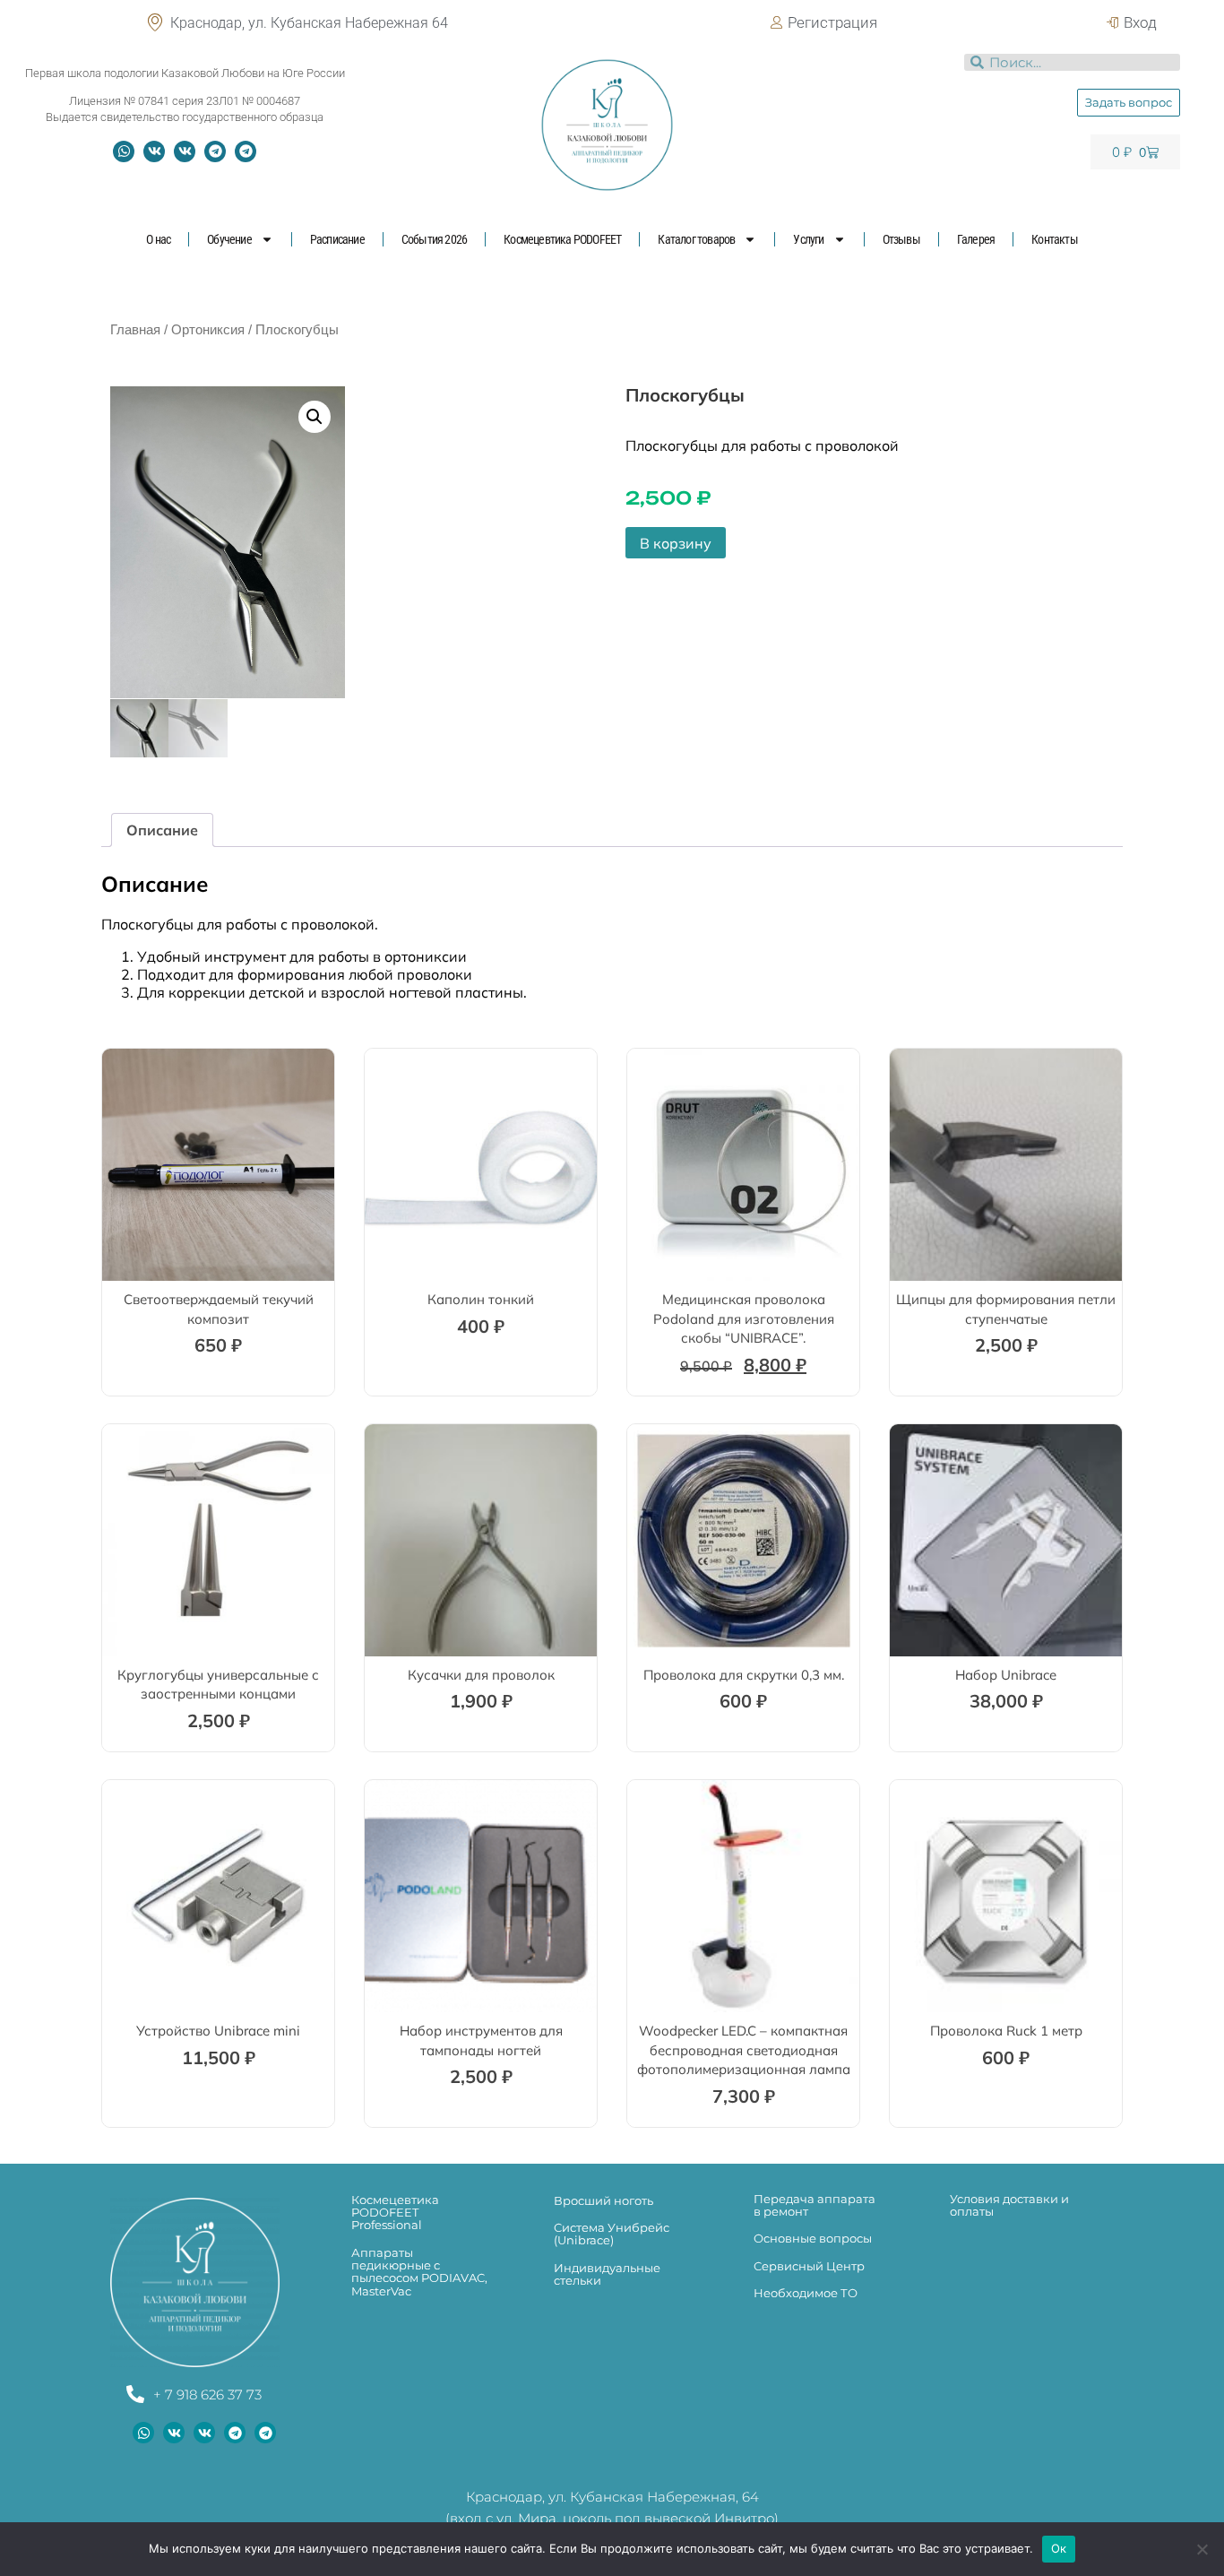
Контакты (1055, 239)
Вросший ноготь (603, 2200)
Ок (1059, 2548)
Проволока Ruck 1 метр (1006, 2031)
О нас (158, 239)
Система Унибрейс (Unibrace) (612, 2234)
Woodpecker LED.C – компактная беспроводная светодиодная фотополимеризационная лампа (744, 2050)
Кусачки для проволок (481, 1675)
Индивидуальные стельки (607, 2274)
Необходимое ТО (806, 2293)
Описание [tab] (162, 830)
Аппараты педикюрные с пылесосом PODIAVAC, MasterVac (419, 2272)
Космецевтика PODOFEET (562, 239)
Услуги (808, 239)
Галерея (976, 239)
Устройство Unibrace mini (218, 2031)
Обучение (229, 239)
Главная (135, 330)
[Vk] (154, 151)
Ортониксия (208, 330)
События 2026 (434, 239)
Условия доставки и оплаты (1009, 2205)
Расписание (337, 239)
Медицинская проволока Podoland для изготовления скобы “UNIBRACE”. (744, 1318)
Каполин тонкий (481, 1299)
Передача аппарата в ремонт (815, 2205)
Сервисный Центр (809, 2266)
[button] (315, 417)
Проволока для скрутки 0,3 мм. (744, 1675)
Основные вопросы (813, 2238)
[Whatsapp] (124, 151)
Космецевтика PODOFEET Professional (395, 2213)
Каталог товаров (696, 239)
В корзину (676, 543)
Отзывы (901, 239)
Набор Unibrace (1006, 1675)
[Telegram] (215, 151)
